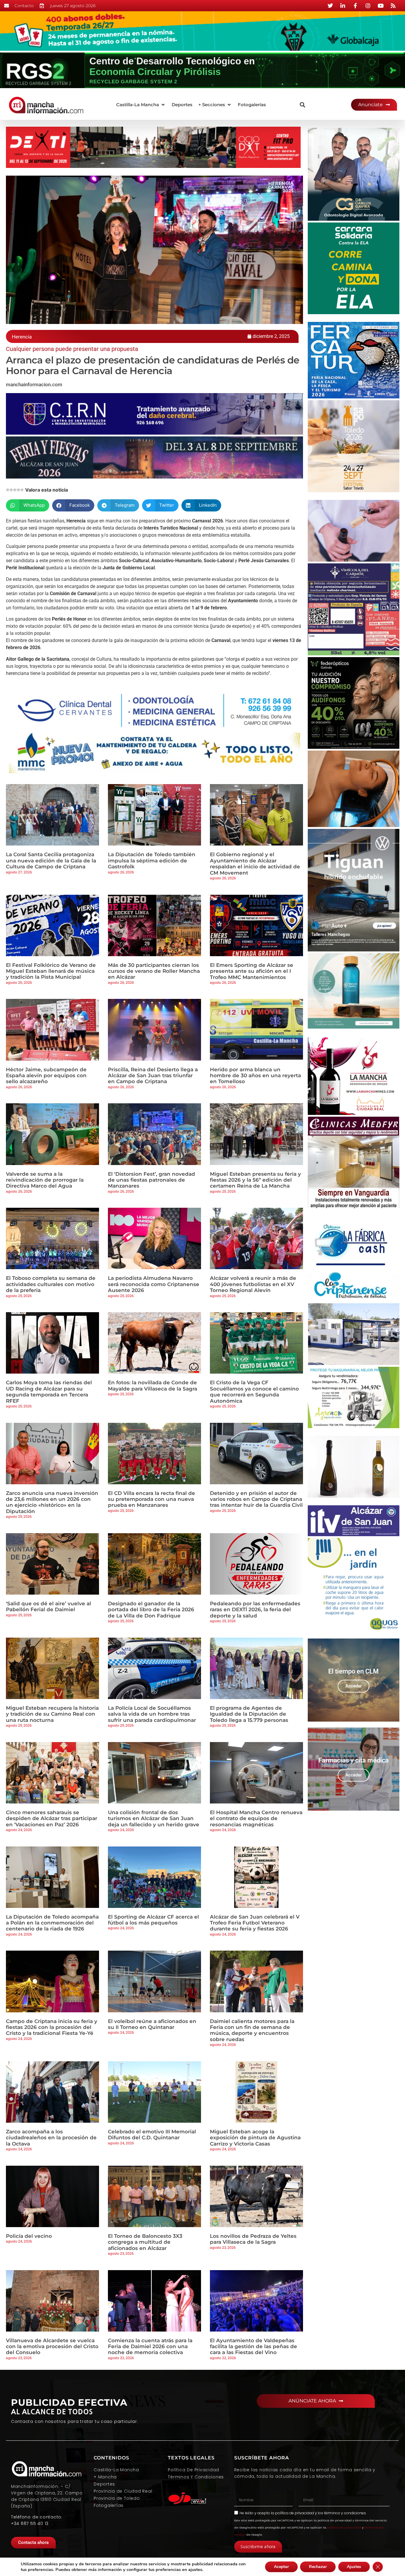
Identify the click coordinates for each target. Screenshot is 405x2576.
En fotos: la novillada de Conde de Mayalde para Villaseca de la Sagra (153, 1385)
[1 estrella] (8, 490)
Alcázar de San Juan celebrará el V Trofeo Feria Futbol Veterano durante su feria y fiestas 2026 (255, 1923)
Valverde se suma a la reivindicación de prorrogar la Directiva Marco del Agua (45, 1180)
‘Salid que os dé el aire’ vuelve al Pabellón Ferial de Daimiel (48, 1606)
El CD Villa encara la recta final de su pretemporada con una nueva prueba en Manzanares (152, 1499)
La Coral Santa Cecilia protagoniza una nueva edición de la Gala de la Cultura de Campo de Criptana (51, 860)
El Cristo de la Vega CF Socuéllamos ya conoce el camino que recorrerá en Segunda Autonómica (254, 1392)
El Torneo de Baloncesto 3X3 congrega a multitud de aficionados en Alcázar (145, 2242)
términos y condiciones (345, 2513)
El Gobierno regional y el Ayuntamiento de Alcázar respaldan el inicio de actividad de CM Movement (255, 863)
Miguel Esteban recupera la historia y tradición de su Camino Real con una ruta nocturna (52, 1714)
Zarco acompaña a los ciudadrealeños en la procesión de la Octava (51, 2138)
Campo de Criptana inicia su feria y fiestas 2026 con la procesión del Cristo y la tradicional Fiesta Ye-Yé (52, 2027)
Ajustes (354, 2567)
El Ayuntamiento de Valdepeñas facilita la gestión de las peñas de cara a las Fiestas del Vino (253, 2347)
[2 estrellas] (11, 490)
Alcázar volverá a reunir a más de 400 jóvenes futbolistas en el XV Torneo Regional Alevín (253, 1284)
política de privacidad (295, 2513)
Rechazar (318, 2567)
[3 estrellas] (15, 490)
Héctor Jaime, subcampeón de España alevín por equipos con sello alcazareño (46, 1076)
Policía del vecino (29, 2236)
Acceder (354, 1686)
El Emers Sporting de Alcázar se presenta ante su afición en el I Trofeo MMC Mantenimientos (252, 971)
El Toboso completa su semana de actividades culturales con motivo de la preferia (51, 1284)
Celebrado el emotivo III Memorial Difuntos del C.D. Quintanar (152, 2135)
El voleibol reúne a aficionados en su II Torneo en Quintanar (152, 2024)
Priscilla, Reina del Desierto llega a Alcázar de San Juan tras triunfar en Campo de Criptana (153, 1076)
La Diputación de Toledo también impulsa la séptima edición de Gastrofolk (152, 860)
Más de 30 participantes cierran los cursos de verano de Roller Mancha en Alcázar (154, 971)
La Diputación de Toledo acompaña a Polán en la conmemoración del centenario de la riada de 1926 (52, 1923)
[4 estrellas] (18, 490)
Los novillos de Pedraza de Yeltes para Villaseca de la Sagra (253, 2239)
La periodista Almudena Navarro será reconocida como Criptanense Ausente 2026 (154, 1284)
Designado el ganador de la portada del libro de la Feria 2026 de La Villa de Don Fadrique (151, 1610)
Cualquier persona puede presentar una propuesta (72, 349)
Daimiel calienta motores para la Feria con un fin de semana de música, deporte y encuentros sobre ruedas (252, 2030)
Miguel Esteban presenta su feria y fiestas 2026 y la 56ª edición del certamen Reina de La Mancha (255, 1180)
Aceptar (281, 2567)
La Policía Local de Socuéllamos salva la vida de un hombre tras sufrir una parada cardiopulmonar (152, 1714)
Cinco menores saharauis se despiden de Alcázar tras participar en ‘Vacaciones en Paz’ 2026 (52, 1818)
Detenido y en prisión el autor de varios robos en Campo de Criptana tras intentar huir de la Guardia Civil (256, 1499)
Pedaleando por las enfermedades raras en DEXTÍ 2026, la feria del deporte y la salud (255, 1610)
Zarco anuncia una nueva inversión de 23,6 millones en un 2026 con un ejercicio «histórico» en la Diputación (52, 1502)
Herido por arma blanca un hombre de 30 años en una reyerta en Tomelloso (255, 1076)
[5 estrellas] (22, 490)
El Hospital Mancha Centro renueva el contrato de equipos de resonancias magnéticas (256, 1818)
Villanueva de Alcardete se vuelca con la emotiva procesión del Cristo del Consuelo (52, 2347)
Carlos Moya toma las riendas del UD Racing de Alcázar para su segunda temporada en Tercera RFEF (49, 1392)
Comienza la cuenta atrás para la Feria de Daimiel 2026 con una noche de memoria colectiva (150, 2347)
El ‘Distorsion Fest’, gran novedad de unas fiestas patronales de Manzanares (152, 1180)
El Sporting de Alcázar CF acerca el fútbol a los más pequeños (153, 1920)
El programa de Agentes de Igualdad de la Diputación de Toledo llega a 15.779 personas (249, 1714)
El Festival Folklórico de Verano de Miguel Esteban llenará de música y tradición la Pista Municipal (51, 971)
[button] (141, 105)
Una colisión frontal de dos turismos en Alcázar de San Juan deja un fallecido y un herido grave (154, 1818)
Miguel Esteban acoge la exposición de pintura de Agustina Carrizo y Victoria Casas (255, 2138)
